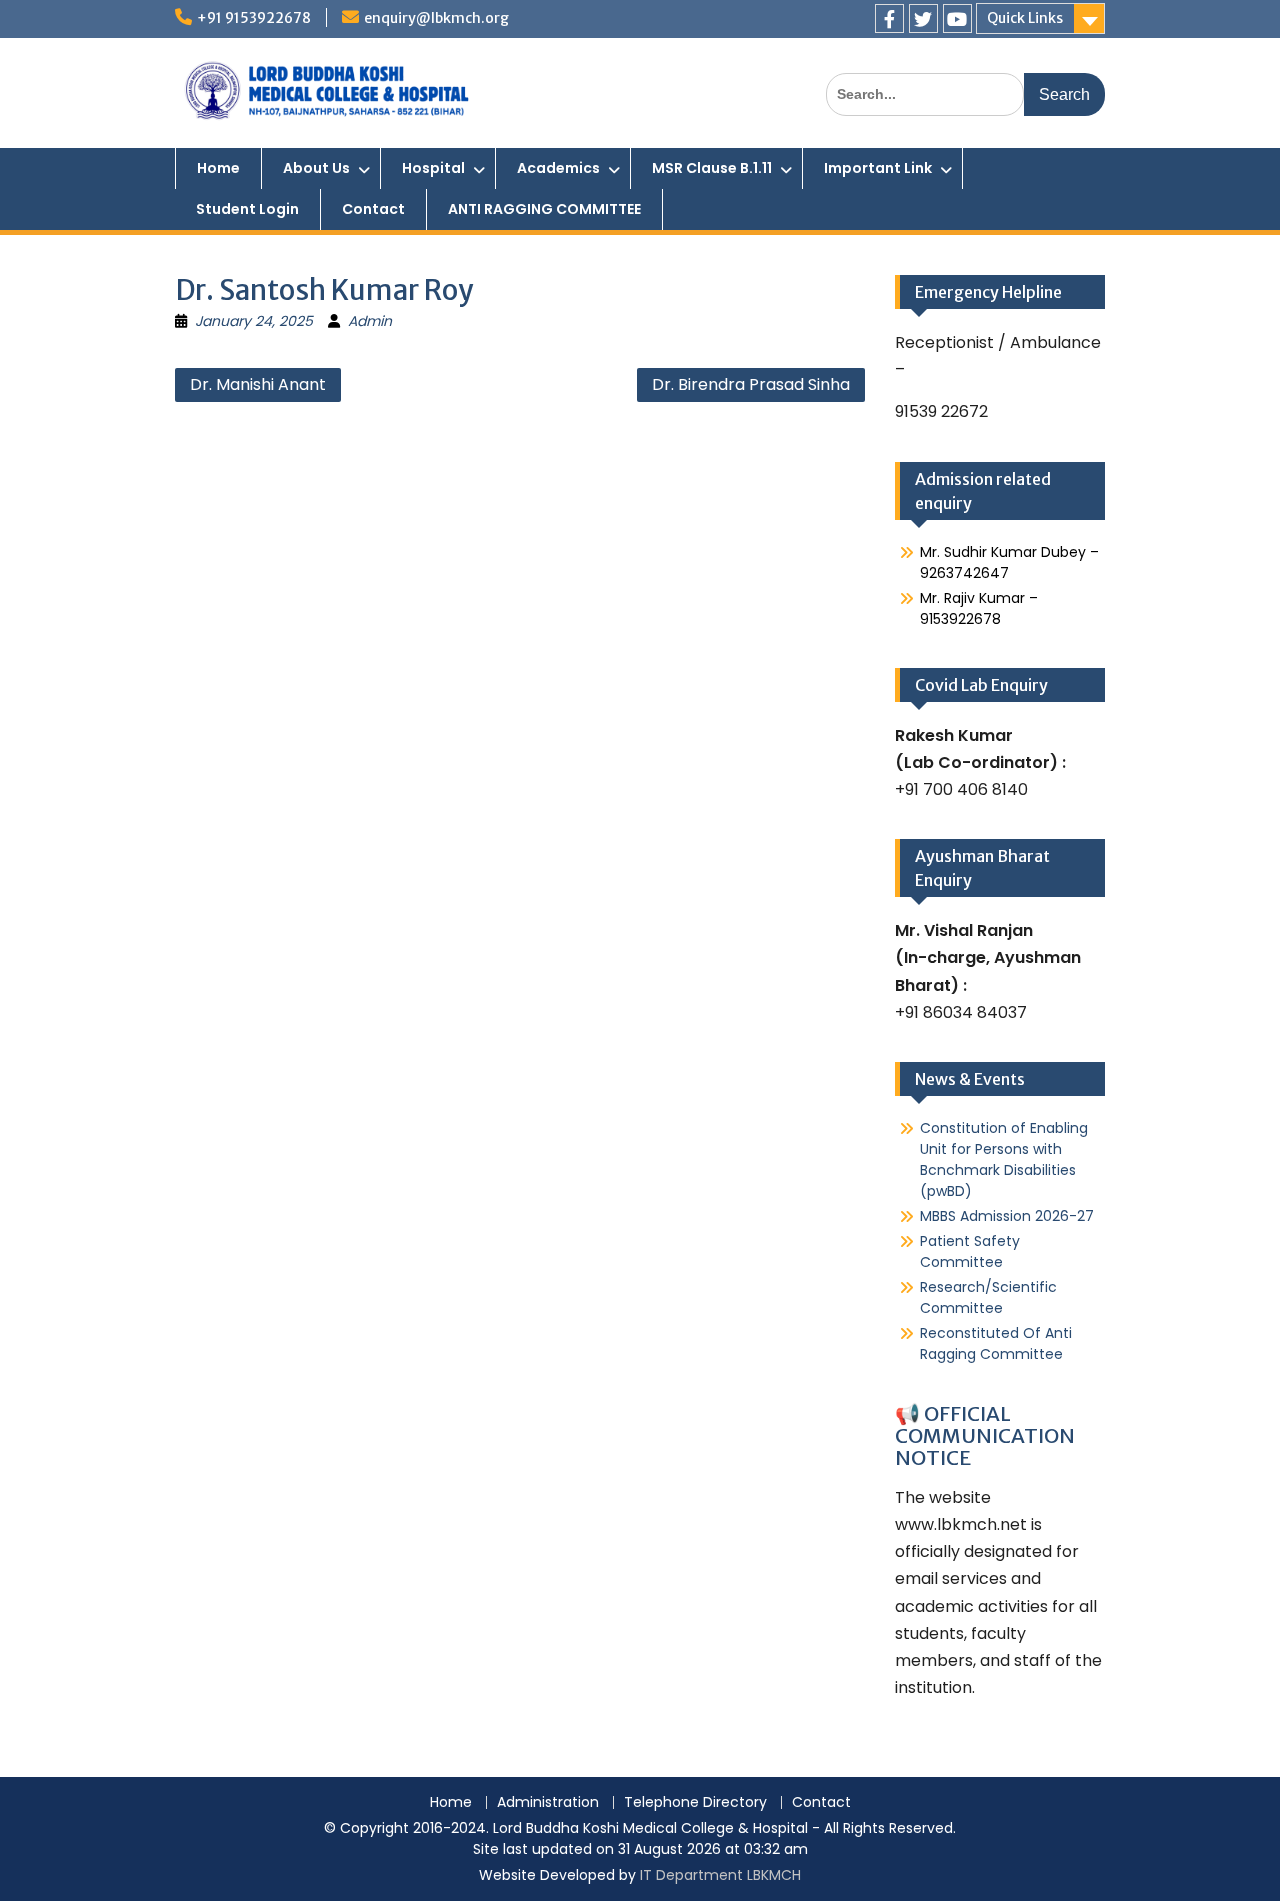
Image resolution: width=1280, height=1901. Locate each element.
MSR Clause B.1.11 (712, 168)
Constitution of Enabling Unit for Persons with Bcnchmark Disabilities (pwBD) (1004, 1159)
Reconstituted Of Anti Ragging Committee (996, 1343)
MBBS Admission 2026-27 (1007, 1216)
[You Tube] (957, 18)
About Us (316, 168)
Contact (373, 209)
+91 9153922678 (254, 18)
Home (218, 168)
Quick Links (1025, 18)
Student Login (247, 209)
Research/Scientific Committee (988, 1297)
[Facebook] (889, 18)
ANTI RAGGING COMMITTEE (544, 209)
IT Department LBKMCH (720, 1875)
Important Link (878, 168)
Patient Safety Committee (970, 1251)
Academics (558, 168)
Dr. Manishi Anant (258, 384)
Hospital (433, 168)
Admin (370, 321)
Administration (548, 1802)
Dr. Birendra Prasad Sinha (751, 384)
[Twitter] (923, 18)
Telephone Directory (695, 1802)
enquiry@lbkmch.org (436, 18)
